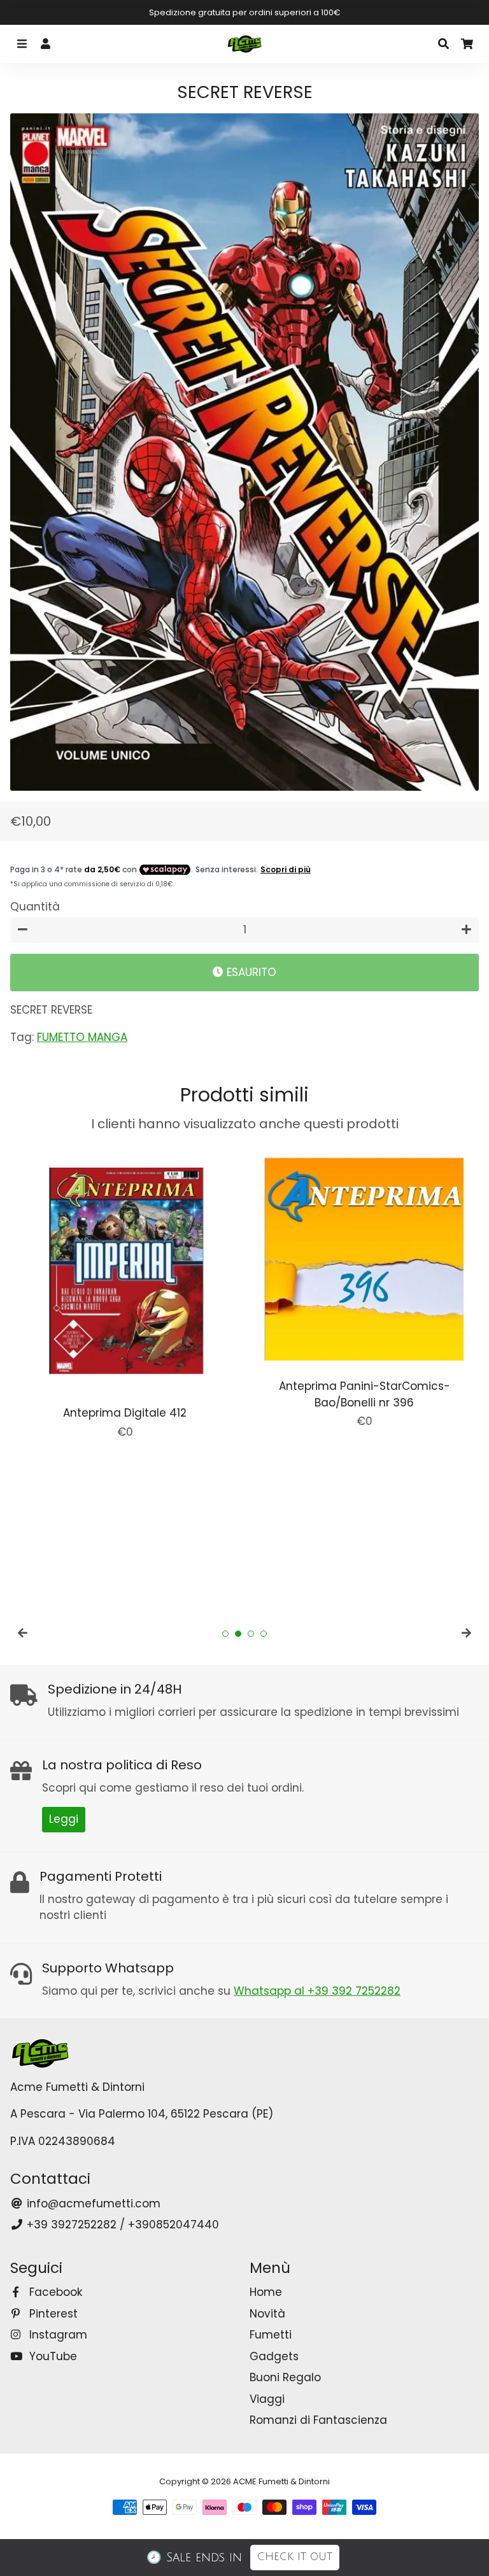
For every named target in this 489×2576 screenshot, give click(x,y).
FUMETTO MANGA (82, 1037)
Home (266, 2292)
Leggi (64, 1819)
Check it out (295, 2557)
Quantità (35, 907)
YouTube (52, 2356)
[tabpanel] (125, 1292)
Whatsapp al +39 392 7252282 (317, 1991)
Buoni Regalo (285, 2377)
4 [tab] (264, 1634)
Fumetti (271, 2335)
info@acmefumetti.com (92, 2204)
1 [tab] (225, 1634)
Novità (267, 2314)
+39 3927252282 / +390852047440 (121, 2225)
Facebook (54, 2292)
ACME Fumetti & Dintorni (281, 2481)
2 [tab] (238, 1634)
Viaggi (267, 2399)
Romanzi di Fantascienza (318, 2420)
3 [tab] (251, 1634)
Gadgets (274, 2356)
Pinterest (52, 2314)
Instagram (57, 2335)
